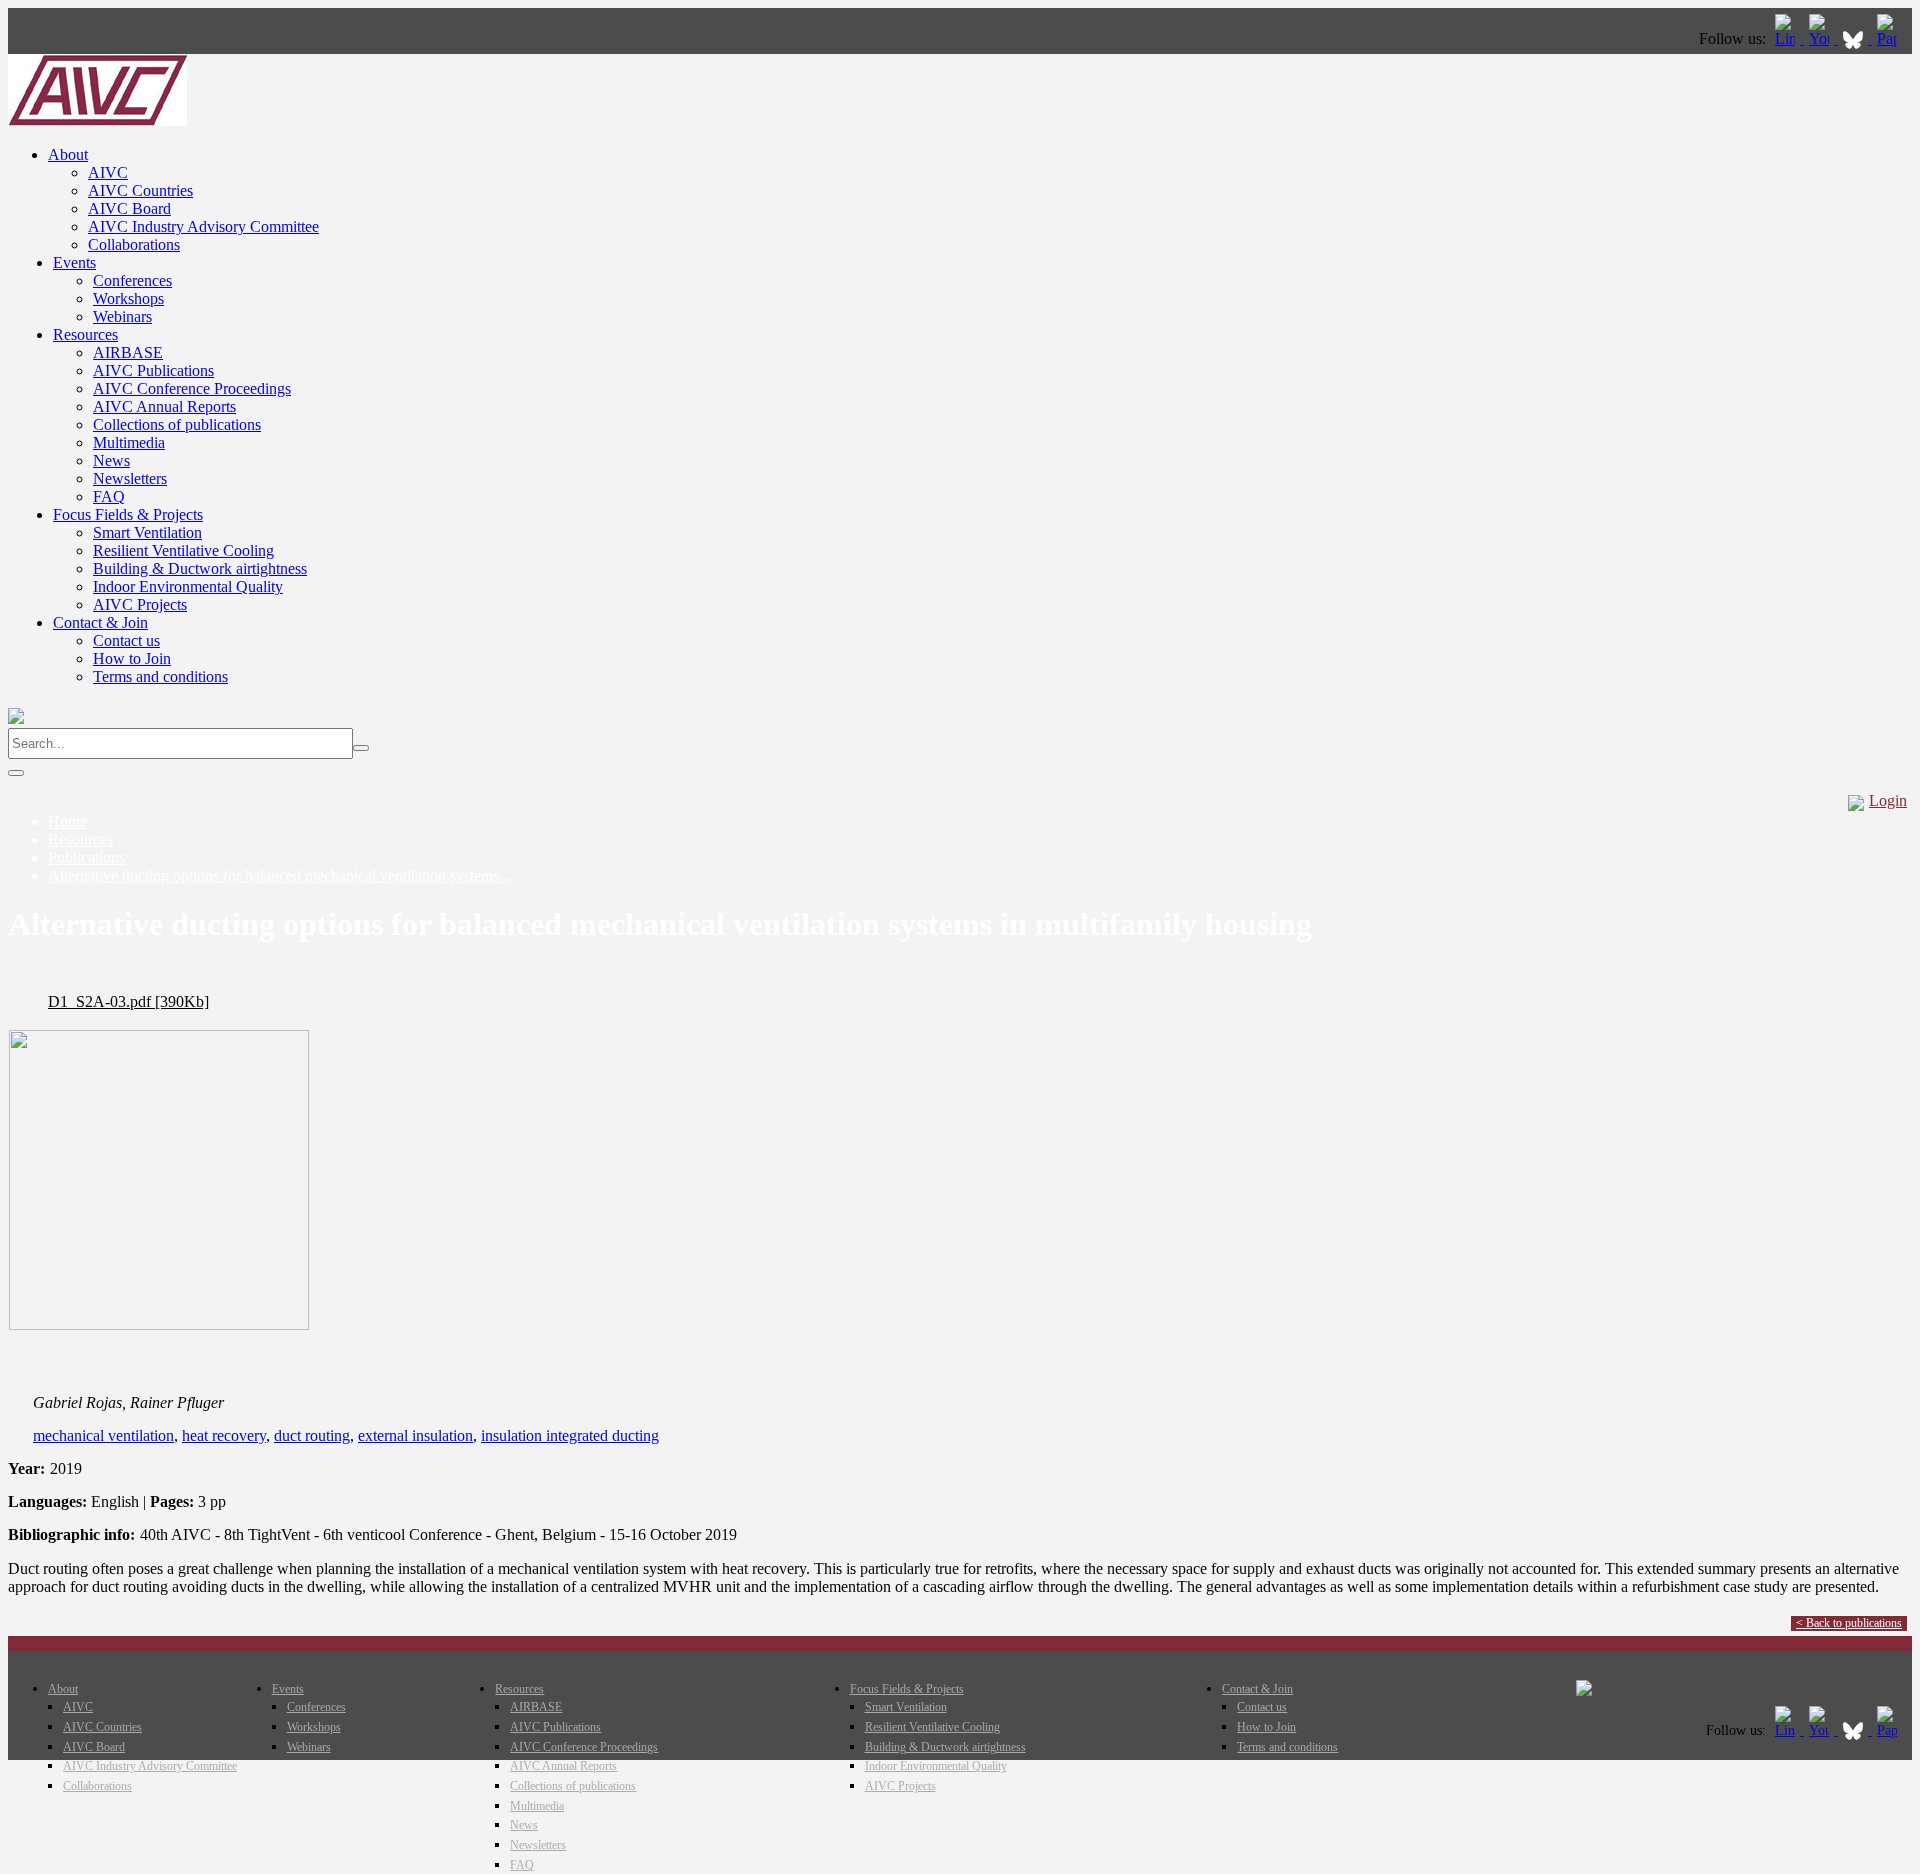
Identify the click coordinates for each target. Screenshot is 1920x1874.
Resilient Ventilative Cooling (183, 550)
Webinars (122, 316)
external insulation (415, 1435)
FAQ (109, 496)
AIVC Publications (153, 370)
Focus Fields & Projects (128, 514)
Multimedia (129, 442)
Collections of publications (177, 424)
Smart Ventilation (147, 532)
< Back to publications (1849, 1623)
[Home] (97, 120)
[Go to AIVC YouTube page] (1821, 38)
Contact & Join (100, 622)
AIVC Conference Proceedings (192, 388)
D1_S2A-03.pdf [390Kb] (128, 1001)
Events (74, 262)
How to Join (132, 658)
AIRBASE (128, 352)
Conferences (132, 280)
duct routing (312, 1435)
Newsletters (130, 478)
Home (67, 821)
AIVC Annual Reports (164, 406)
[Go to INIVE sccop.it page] (1892, 38)
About (68, 154)
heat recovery (224, 1435)
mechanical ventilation (103, 1435)
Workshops (128, 298)
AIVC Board (129, 208)
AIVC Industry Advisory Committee (203, 226)
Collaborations (134, 244)
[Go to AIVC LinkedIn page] (1787, 38)
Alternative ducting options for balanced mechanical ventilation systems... (279, 875)
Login (1888, 800)
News (111, 460)
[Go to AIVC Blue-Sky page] (1855, 38)
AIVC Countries (140, 190)
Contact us (126, 640)
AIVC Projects (140, 604)
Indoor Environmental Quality (188, 586)
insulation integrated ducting (570, 1435)
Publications (86, 857)
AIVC (108, 172)
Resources (85, 334)
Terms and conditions (160, 676)
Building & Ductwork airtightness (200, 568)
